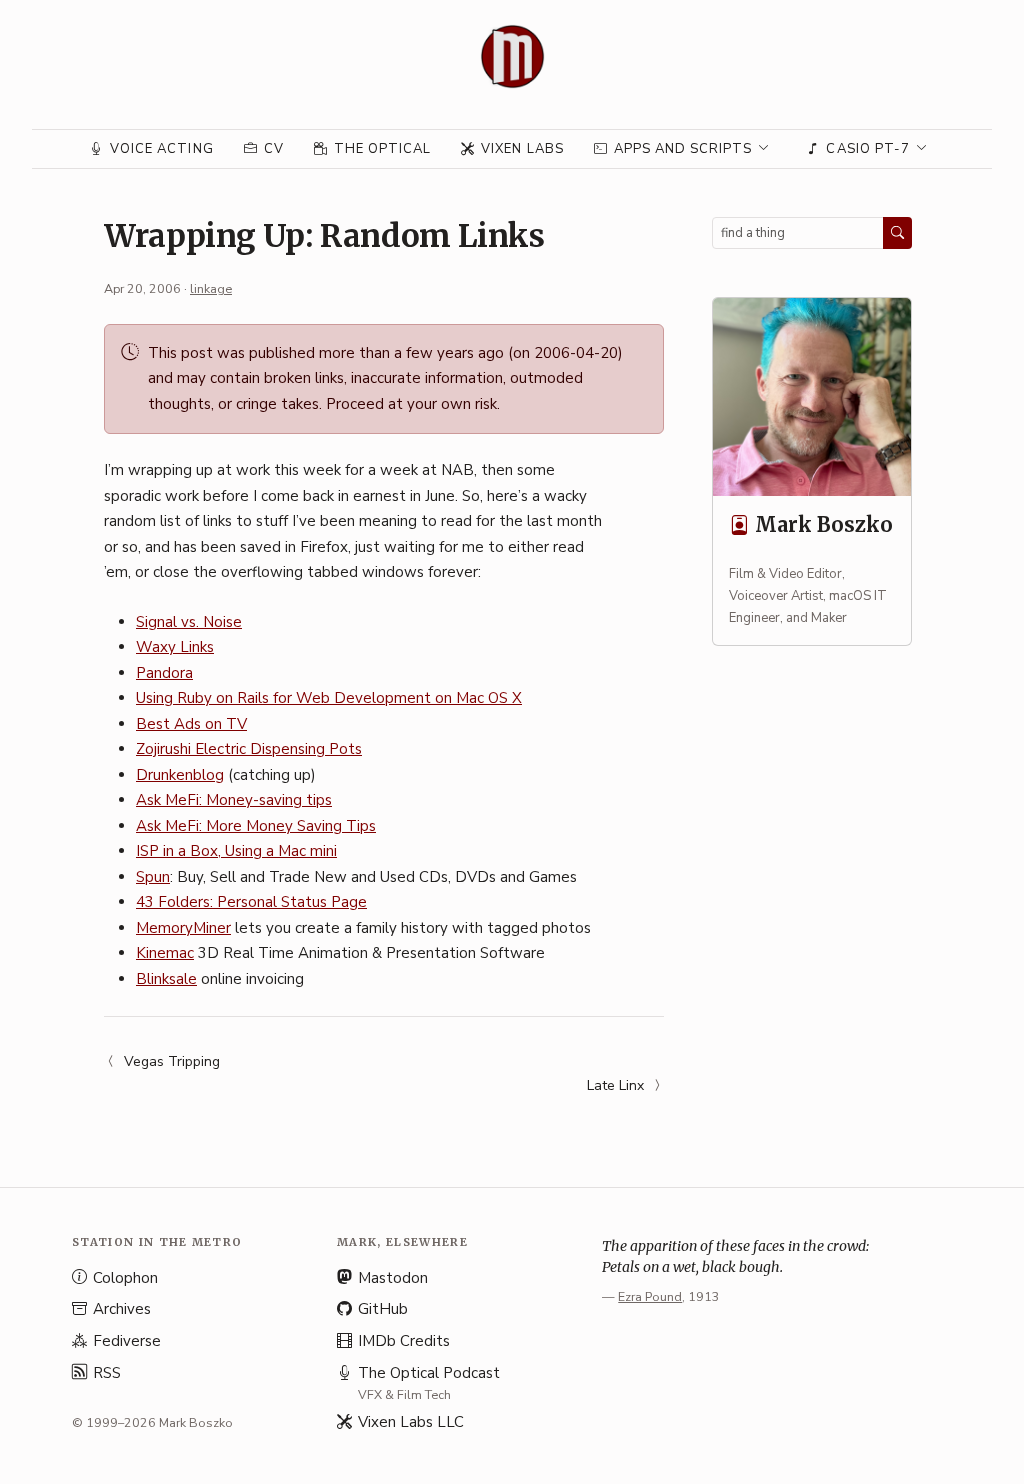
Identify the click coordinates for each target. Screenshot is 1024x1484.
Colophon (125, 1278)
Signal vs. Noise (189, 622)
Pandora (164, 673)
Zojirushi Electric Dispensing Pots (249, 749)
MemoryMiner (183, 928)
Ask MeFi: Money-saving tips (234, 800)
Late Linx (615, 1085)
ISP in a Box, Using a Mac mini (236, 851)
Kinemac (165, 953)
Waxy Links (175, 647)
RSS (107, 1373)
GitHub (383, 1309)
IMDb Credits (404, 1341)
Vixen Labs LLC (411, 1422)
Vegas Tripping (172, 1061)
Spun (153, 877)
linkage (211, 288)
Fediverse (127, 1341)
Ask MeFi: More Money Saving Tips (256, 826)
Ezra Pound (650, 1296)
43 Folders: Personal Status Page (251, 902)
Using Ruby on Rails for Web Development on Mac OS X (329, 698)
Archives (122, 1309)
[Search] (897, 233)
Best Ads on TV (191, 724)
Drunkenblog (180, 775)
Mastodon (393, 1278)
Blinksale (166, 979)
